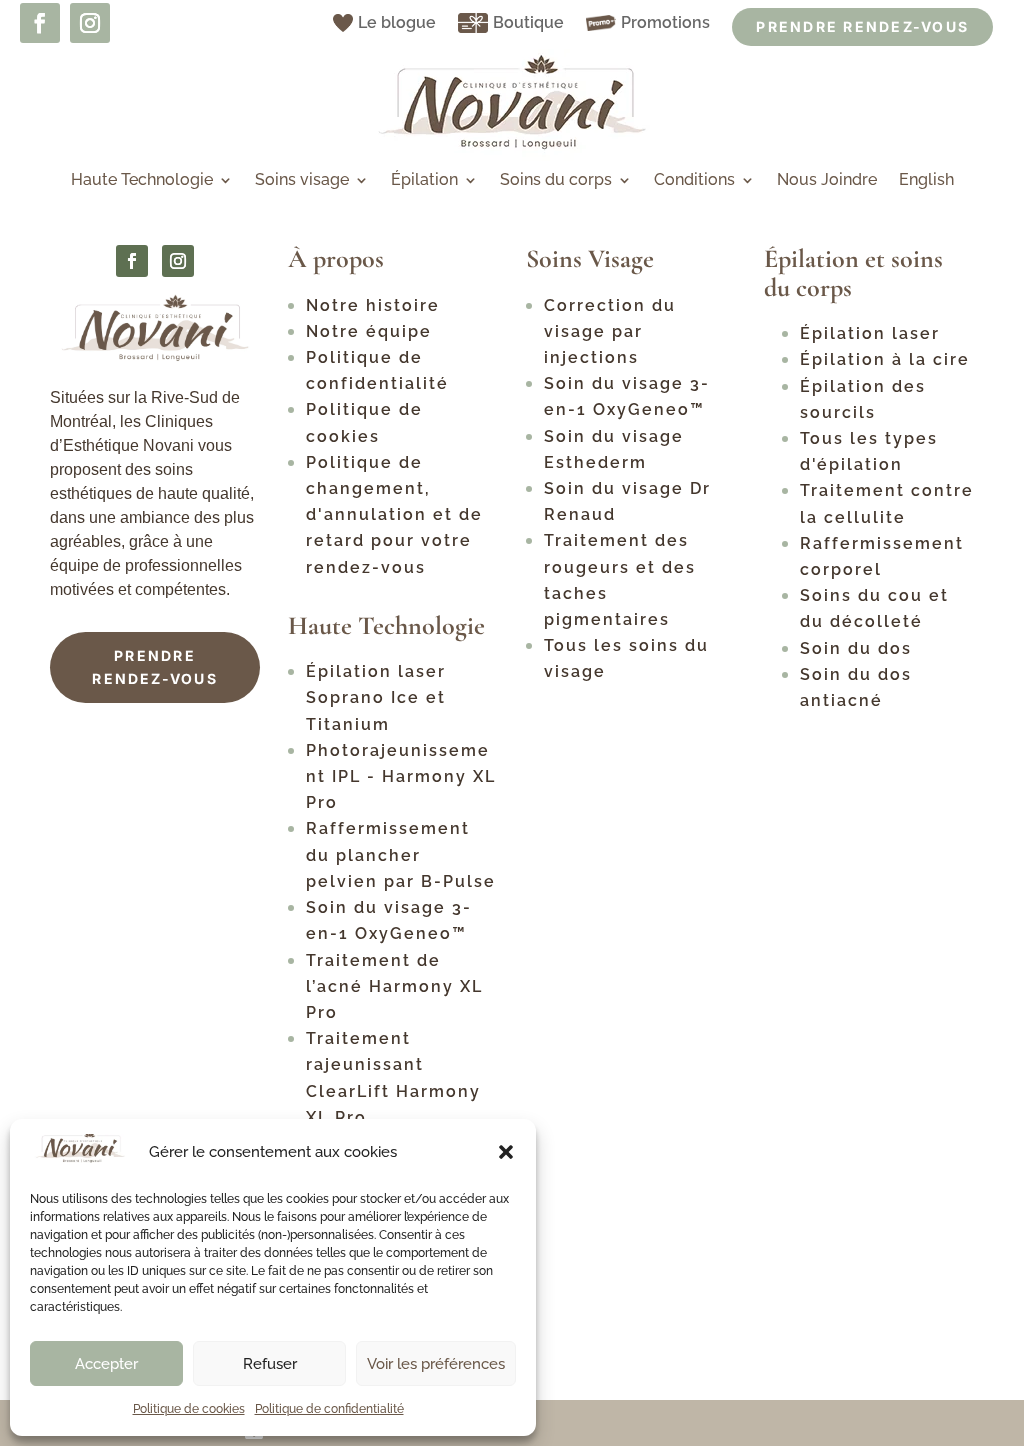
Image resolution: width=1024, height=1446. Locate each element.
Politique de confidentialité (329, 1409)
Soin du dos (856, 648)
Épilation (424, 181)
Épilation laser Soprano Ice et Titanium (376, 697)
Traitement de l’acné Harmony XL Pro (394, 986)
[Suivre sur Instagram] (90, 23)
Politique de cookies (189, 1409)
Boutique (528, 22)
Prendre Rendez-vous (862, 26)
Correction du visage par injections (610, 331)
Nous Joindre (827, 181)
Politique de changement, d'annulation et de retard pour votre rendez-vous (394, 515)
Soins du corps (556, 181)
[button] (506, 1152)
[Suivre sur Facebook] (40, 23)
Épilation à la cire (885, 359)
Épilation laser (870, 333)
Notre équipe (369, 331)
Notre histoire (373, 305)
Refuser (270, 1364)
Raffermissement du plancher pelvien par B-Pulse (401, 854)
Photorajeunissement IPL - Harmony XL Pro (401, 776)
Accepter (106, 1364)
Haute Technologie (142, 181)
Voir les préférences (436, 1364)
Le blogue (397, 22)
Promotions (665, 22)
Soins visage (302, 181)
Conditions (694, 181)
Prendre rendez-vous (155, 667)
